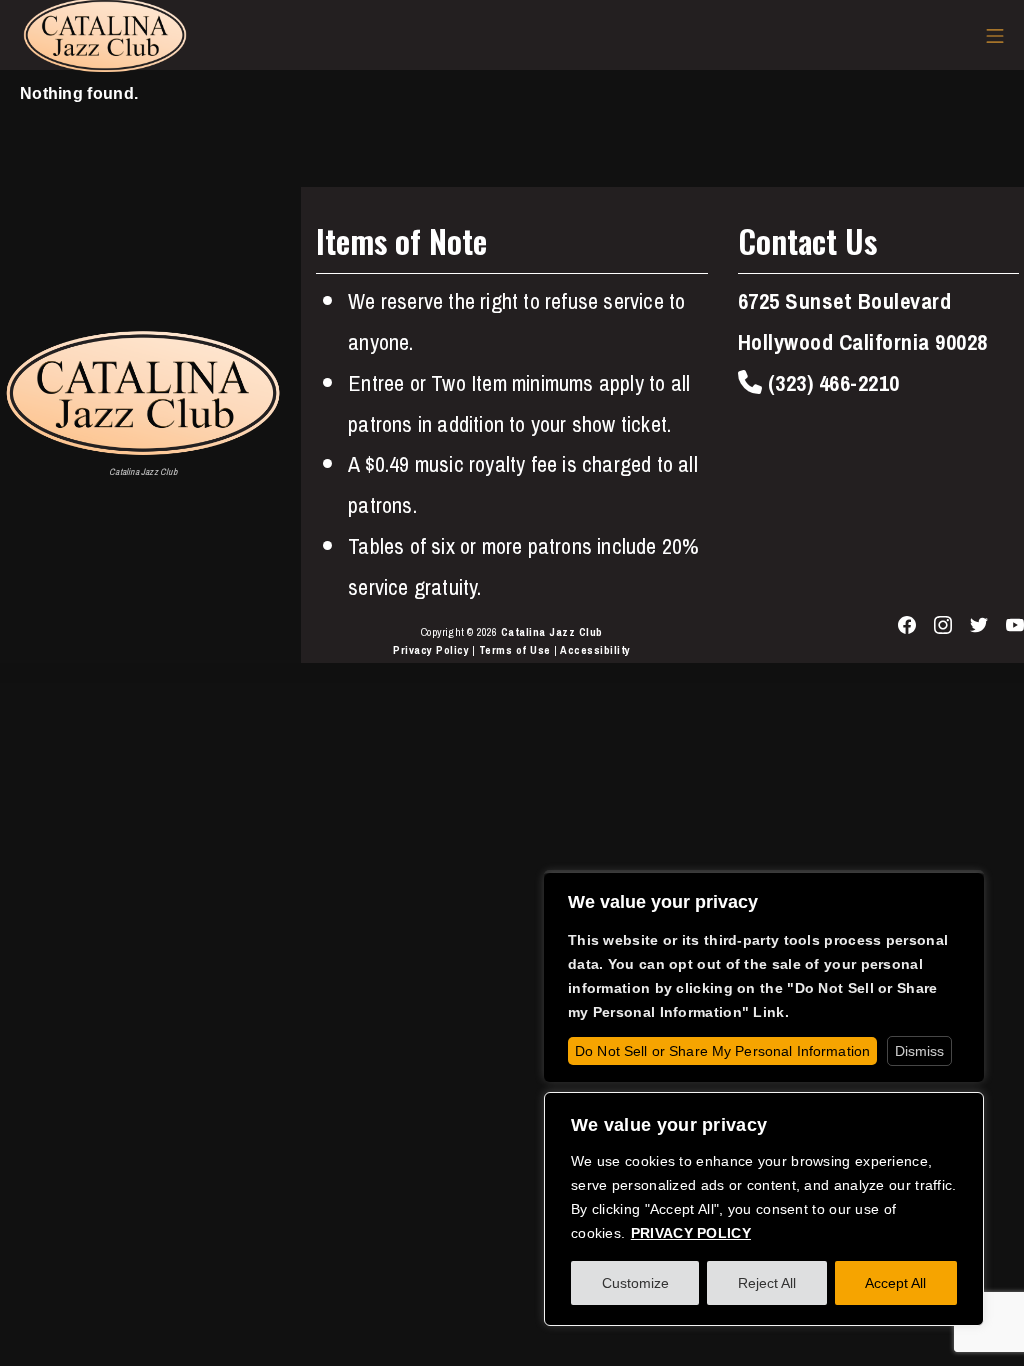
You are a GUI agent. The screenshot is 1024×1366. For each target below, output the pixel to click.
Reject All (767, 1283)
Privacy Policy (431, 650)
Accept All (895, 1283)
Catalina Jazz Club (552, 632)
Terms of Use (515, 650)
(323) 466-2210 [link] (831, 383)
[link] (143, 393)
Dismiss (919, 1051)
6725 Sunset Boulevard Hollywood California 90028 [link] (863, 322)
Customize (635, 1283)
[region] (764, 1209)
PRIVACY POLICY (691, 1233)
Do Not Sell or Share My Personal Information (722, 1051)
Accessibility (595, 650)
